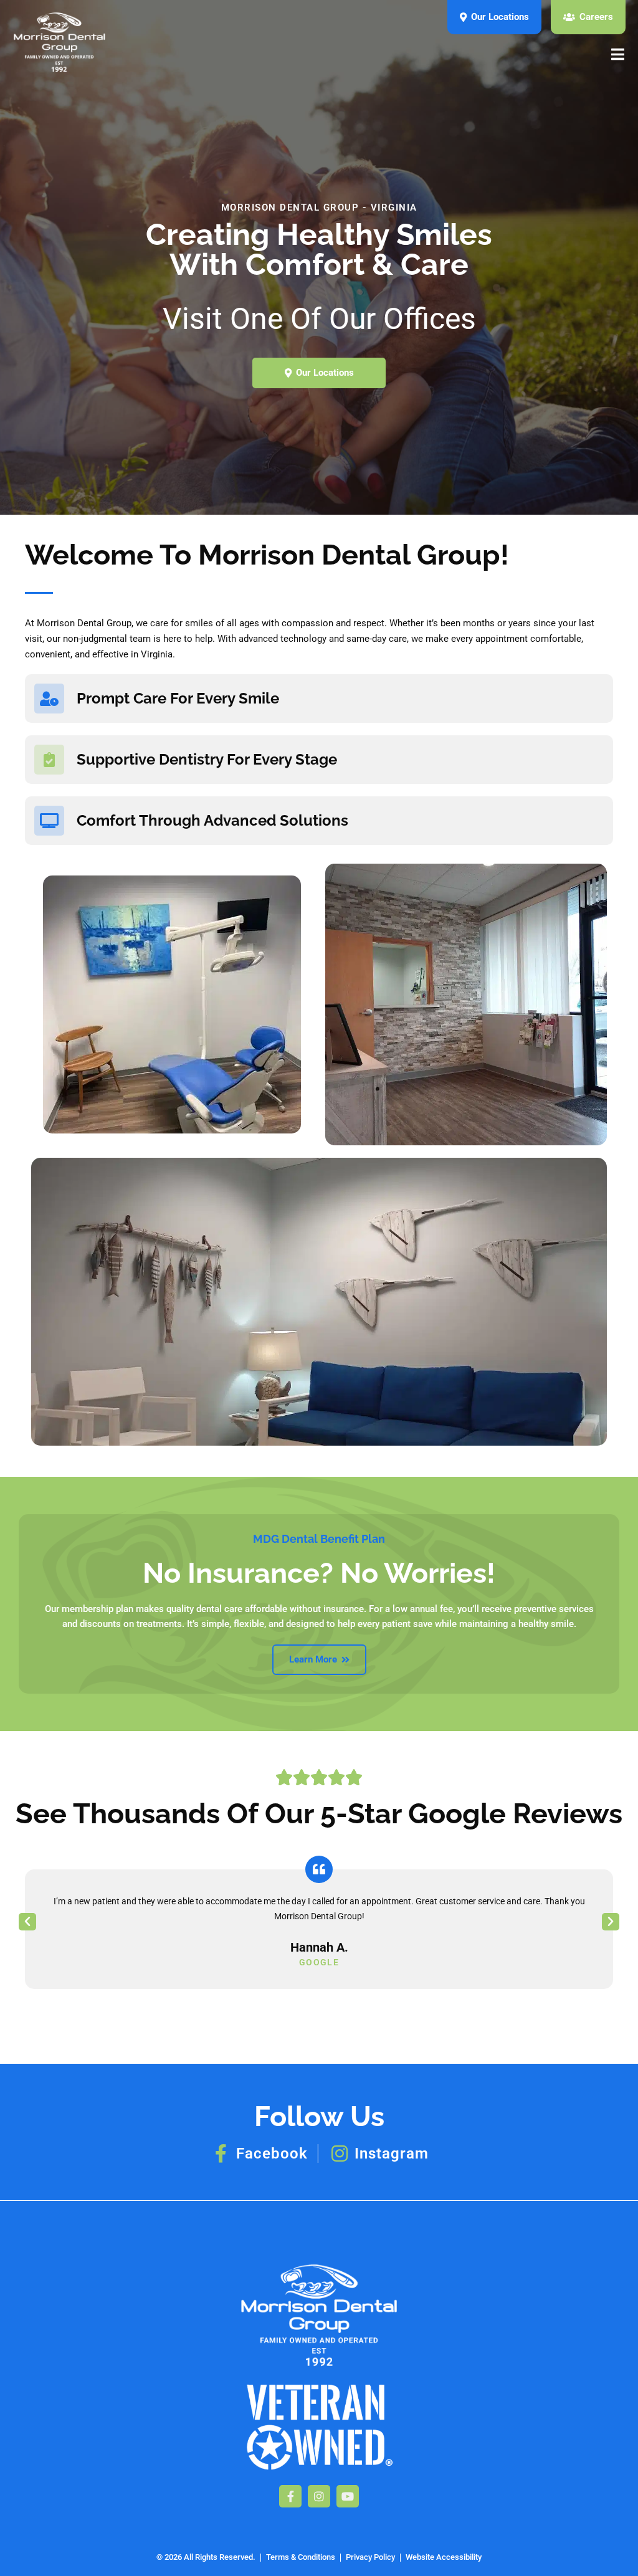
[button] (27, 1922)
